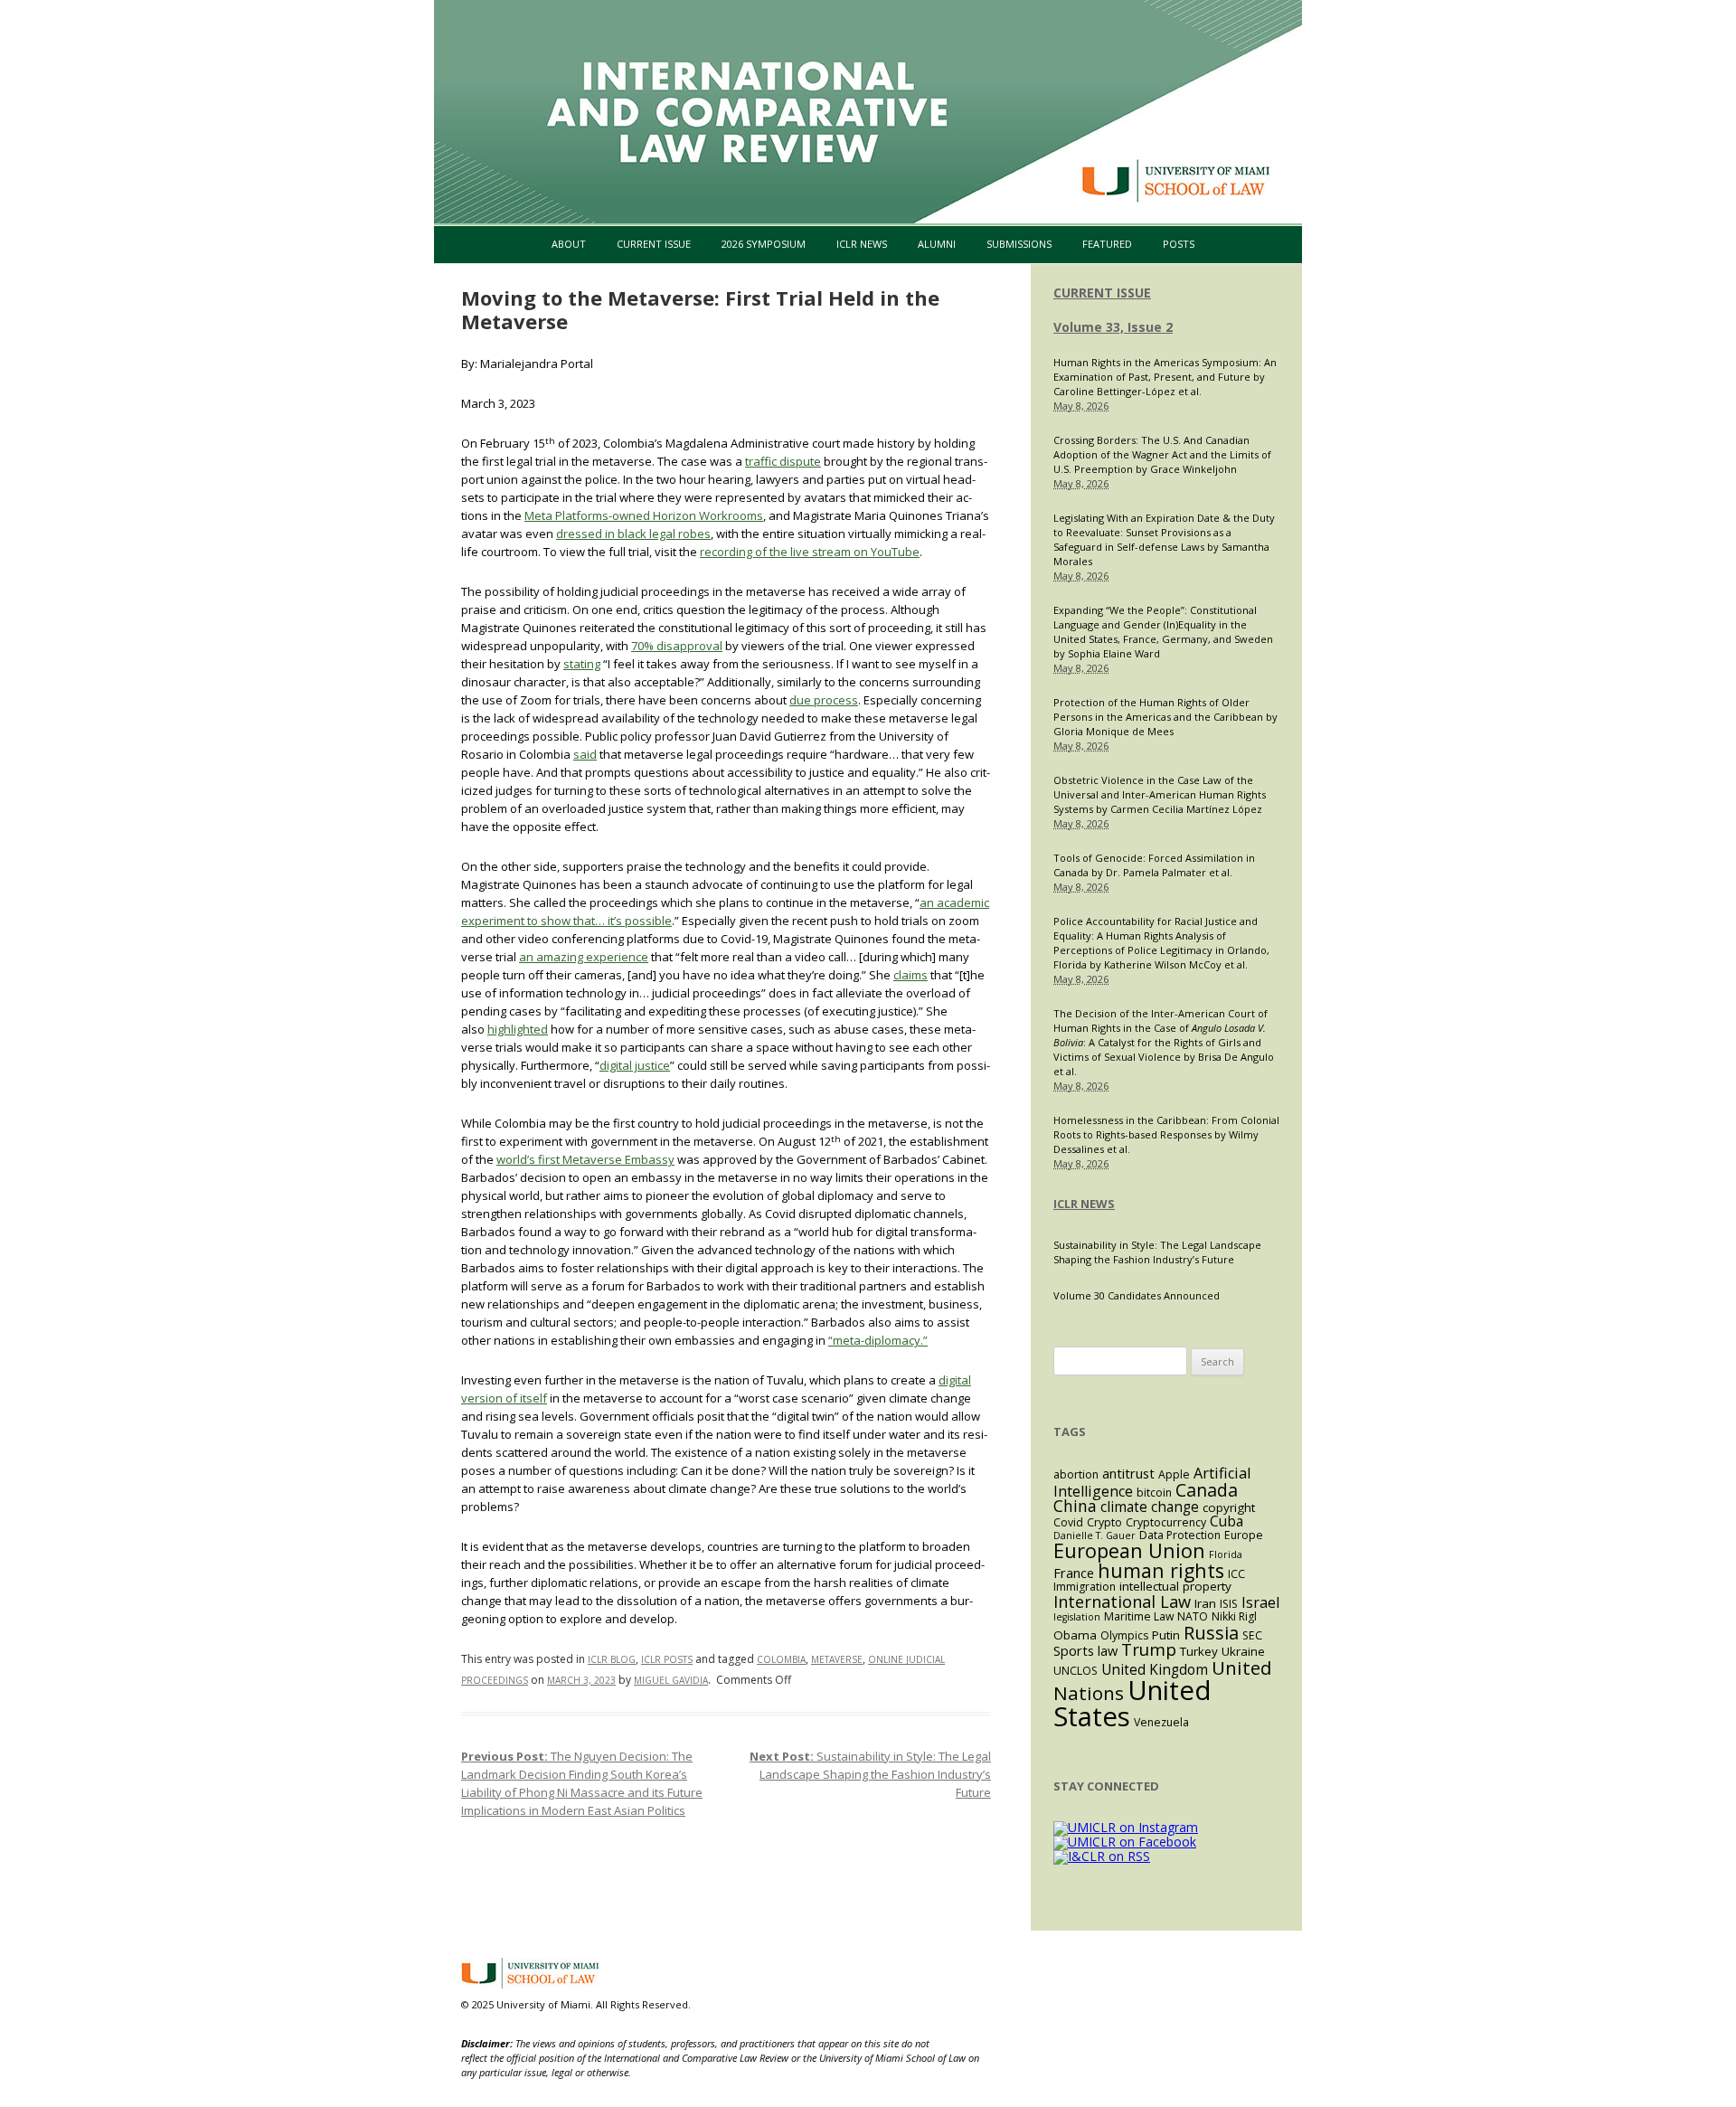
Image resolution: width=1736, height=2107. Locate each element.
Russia (1211, 1632)
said (585, 754)
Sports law (1085, 1650)
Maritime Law (1139, 1616)
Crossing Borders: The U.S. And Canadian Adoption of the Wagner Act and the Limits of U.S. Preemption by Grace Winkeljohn (1162, 454)
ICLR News (862, 244)
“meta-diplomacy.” (878, 1340)
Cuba (1227, 1521)
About (569, 244)
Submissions (1019, 244)
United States (1132, 1703)
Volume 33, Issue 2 (1113, 327)
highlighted (518, 1029)
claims (910, 975)
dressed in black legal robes (633, 534)
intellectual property (1175, 1586)
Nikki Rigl (1234, 1616)
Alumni (937, 244)
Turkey (1199, 1651)
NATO (1193, 1616)
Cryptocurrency (1166, 1522)
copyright (1229, 1507)
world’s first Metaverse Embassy (585, 1159)
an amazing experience (584, 957)
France (1074, 1573)
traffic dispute (783, 461)
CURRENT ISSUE (1102, 293)
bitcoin (1154, 1493)
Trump (1149, 1649)
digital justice (635, 1065)
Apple (1174, 1474)
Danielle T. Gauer (1094, 1535)
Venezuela (1161, 1722)
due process (824, 700)
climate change (1150, 1507)
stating (582, 664)
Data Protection (1180, 1535)
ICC (1236, 1574)
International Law (1122, 1601)
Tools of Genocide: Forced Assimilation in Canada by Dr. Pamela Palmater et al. (1154, 865)
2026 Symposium (764, 244)
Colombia (781, 1659)
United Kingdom (1155, 1670)
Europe (1244, 1535)
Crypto (1104, 1522)
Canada (1207, 1490)
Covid (1068, 1522)
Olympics (1124, 1635)
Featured (1107, 244)
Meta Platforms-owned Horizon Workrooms (644, 515)
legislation (1077, 1617)
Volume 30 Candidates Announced (1137, 1295)
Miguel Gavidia (671, 1680)
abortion (1076, 1474)
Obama (1075, 1635)
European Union (1129, 1550)
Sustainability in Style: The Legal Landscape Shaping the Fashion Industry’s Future (870, 1774)
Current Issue (654, 244)
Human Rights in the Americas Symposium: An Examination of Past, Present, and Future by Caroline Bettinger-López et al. (1165, 377)
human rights (1161, 1570)
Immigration (1085, 1587)
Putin (1166, 1635)
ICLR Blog (612, 1659)
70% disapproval (677, 646)
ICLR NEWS (1084, 1204)
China (1075, 1506)
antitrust (1128, 1473)
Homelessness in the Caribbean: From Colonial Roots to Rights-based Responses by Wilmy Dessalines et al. (1166, 1134)
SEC (1252, 1635)
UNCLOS (1076, 1671)
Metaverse (837, 1659)
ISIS (1229, 1604)
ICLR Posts (667, 1659)
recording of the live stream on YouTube (810, 552)
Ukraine (1243, 1651)
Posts (1179, 244)
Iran (1205, 1603)
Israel (1260, 1602)
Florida (1226, 1554)
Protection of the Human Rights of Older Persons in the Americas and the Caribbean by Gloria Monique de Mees (1165, 717)
